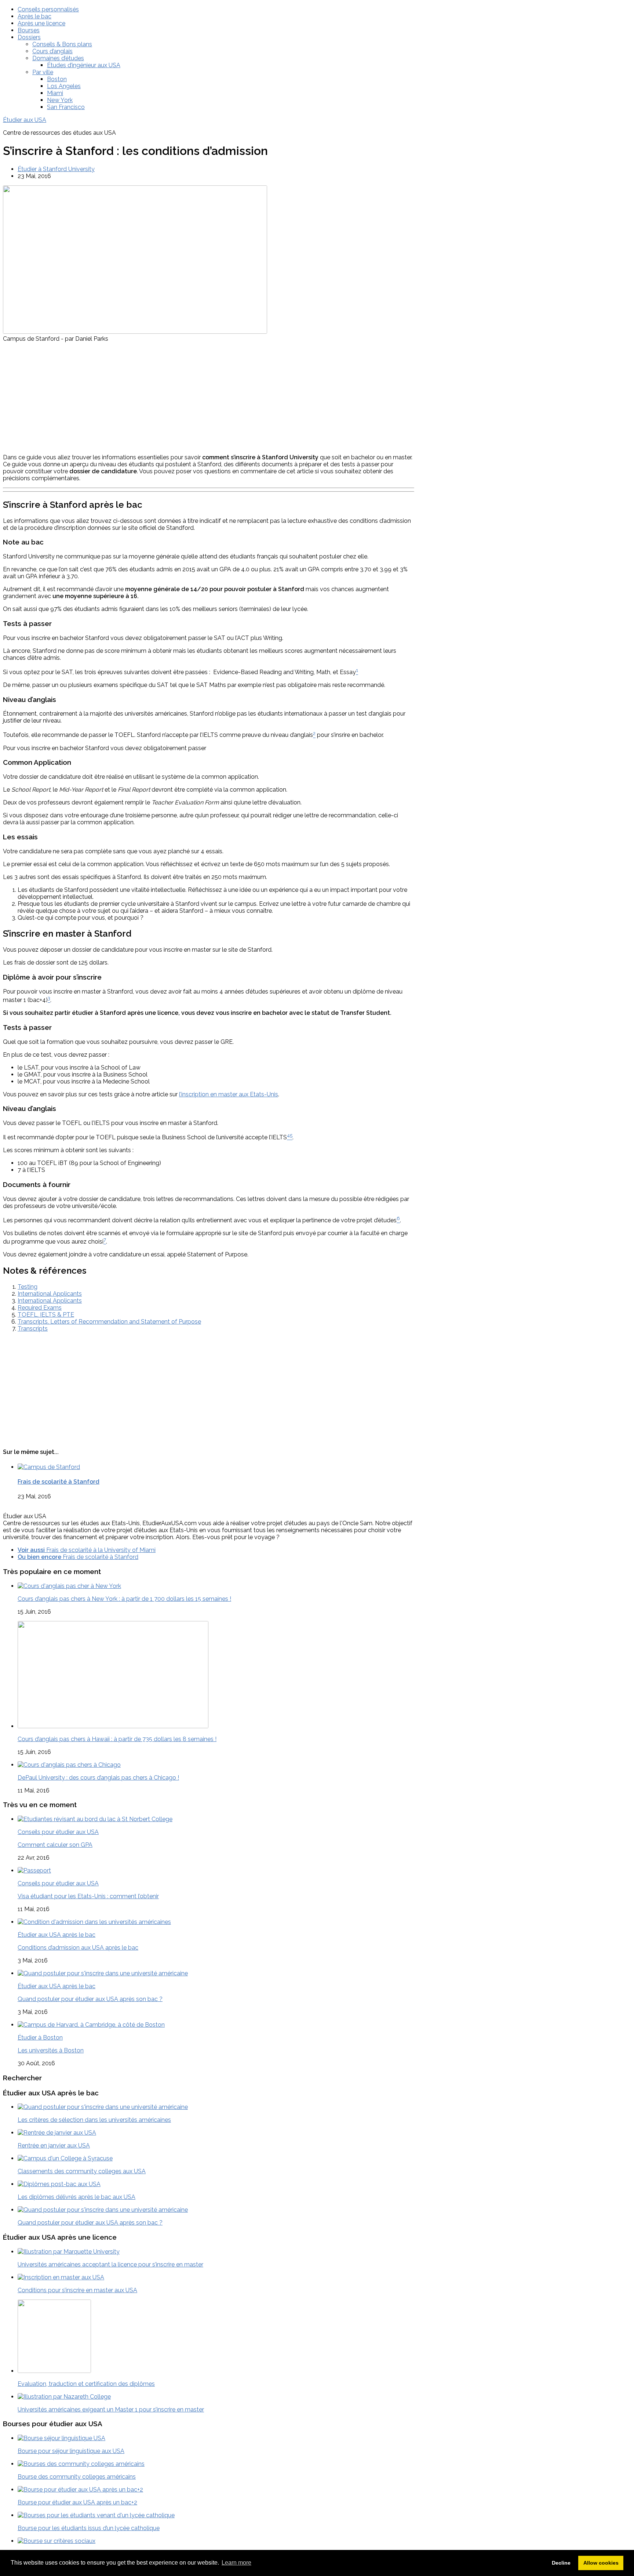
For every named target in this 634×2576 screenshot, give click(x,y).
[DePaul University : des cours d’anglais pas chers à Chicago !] (69, 1765)
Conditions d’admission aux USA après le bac (78, 1948)
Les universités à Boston (51, 2050)
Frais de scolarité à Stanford (59, 1482)
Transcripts (33, 1329)
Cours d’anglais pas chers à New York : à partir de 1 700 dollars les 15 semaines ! (124, 1599)
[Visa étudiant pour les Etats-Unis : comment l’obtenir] (34, 1871)
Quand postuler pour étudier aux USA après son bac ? (90, 1999)
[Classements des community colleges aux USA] (65, 2158)
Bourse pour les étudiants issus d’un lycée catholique (89, 2528)
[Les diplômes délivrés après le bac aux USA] (59, 2184)
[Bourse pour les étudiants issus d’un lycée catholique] (96, 2515)
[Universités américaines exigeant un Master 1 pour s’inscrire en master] (64, 2397)
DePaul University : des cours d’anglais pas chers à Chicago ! (98, 1778)
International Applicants (50, 1294)
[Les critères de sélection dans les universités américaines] (103, 2107)
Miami (55, 93)
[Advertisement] (209, 397)
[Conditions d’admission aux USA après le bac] (94, 1922)
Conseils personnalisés (48, 9)
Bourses (29, 30)
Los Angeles (64, 86)
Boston (57, 79)
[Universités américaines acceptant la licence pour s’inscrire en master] (69, 2252)
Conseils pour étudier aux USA (58, 1832)
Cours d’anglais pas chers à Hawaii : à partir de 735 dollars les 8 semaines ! (117, 1739)
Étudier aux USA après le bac (57, 1935)
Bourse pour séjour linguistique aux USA (71, 2451)
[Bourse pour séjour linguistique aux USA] (61, 2438)
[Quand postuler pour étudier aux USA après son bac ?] (103, 1973)
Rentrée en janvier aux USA (54, 2146)
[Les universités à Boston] (91, 2025)
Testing (28, 1287)
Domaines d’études (58, 58)
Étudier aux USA (25, 120)
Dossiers (29, 37)
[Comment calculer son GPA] (95, 1819)
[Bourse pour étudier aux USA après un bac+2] (80, 2490)
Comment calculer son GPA (55, 1845)
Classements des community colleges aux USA (82, 2171)
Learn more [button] (236, 2563)
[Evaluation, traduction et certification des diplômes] (54, 2371)
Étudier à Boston (40, 2038)
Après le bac (34, 16)
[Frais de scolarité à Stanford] (49, 1467)
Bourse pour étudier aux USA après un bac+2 (77, 2502)
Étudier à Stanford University (56, 169)
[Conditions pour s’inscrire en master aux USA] (61, 2277)
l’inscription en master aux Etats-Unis (229, 1094)
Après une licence (41, 23)
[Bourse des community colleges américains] (81, 2464)
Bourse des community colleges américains (77, 2477)
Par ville (43, 72)
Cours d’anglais (52, 51)
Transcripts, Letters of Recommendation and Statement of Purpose (109, 1322)
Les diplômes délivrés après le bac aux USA (76, 2197)
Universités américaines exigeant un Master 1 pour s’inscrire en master (111, 2409)
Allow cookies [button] (601, 2563)
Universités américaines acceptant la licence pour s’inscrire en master (110, 2264)
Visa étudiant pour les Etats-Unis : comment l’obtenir (88, 1896)
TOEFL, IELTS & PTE (46, 1315)
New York (60, 100)
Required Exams (40, 1308)
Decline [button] (561, 2563)
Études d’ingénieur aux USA (84, 65)
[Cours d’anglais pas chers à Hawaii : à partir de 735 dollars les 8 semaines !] (113, 1726)
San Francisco (66, 107)
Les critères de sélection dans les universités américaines (94, 2120)
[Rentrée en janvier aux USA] (57, 2133)
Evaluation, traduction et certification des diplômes (86, 2384)
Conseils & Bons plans (62, 44)
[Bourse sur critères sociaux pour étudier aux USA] (57, 2541)
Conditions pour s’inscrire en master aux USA (77, 2290)
